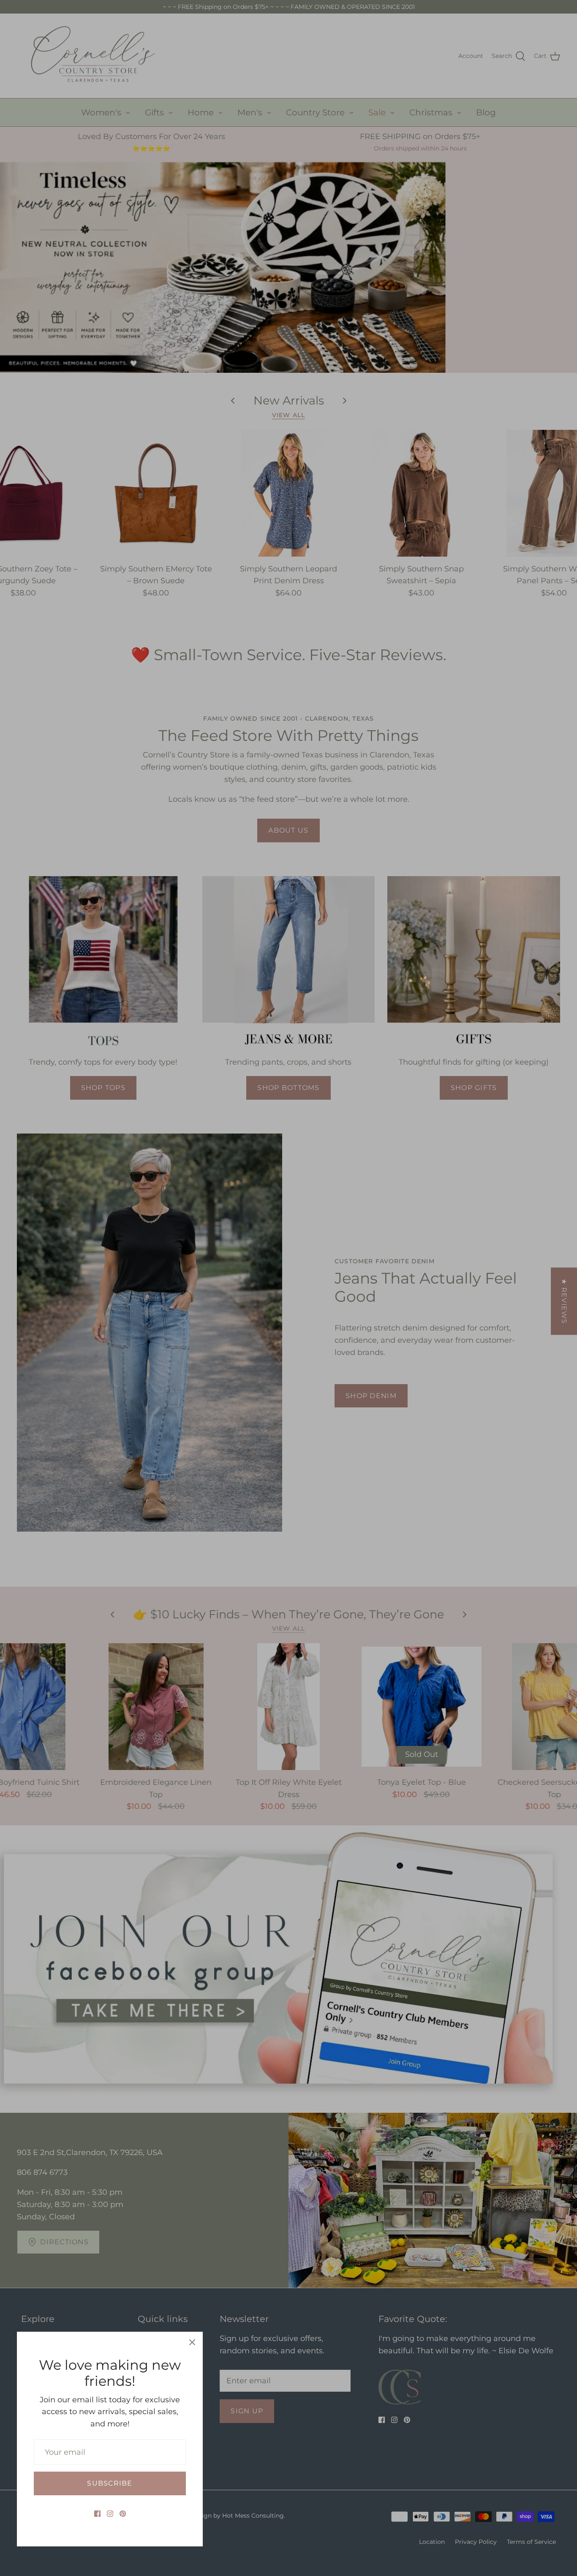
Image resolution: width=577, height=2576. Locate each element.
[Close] (192, 2342)
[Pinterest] (123, 2514)
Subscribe (110, 2483)
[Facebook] (97, 2514)
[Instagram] (110, 2514)
